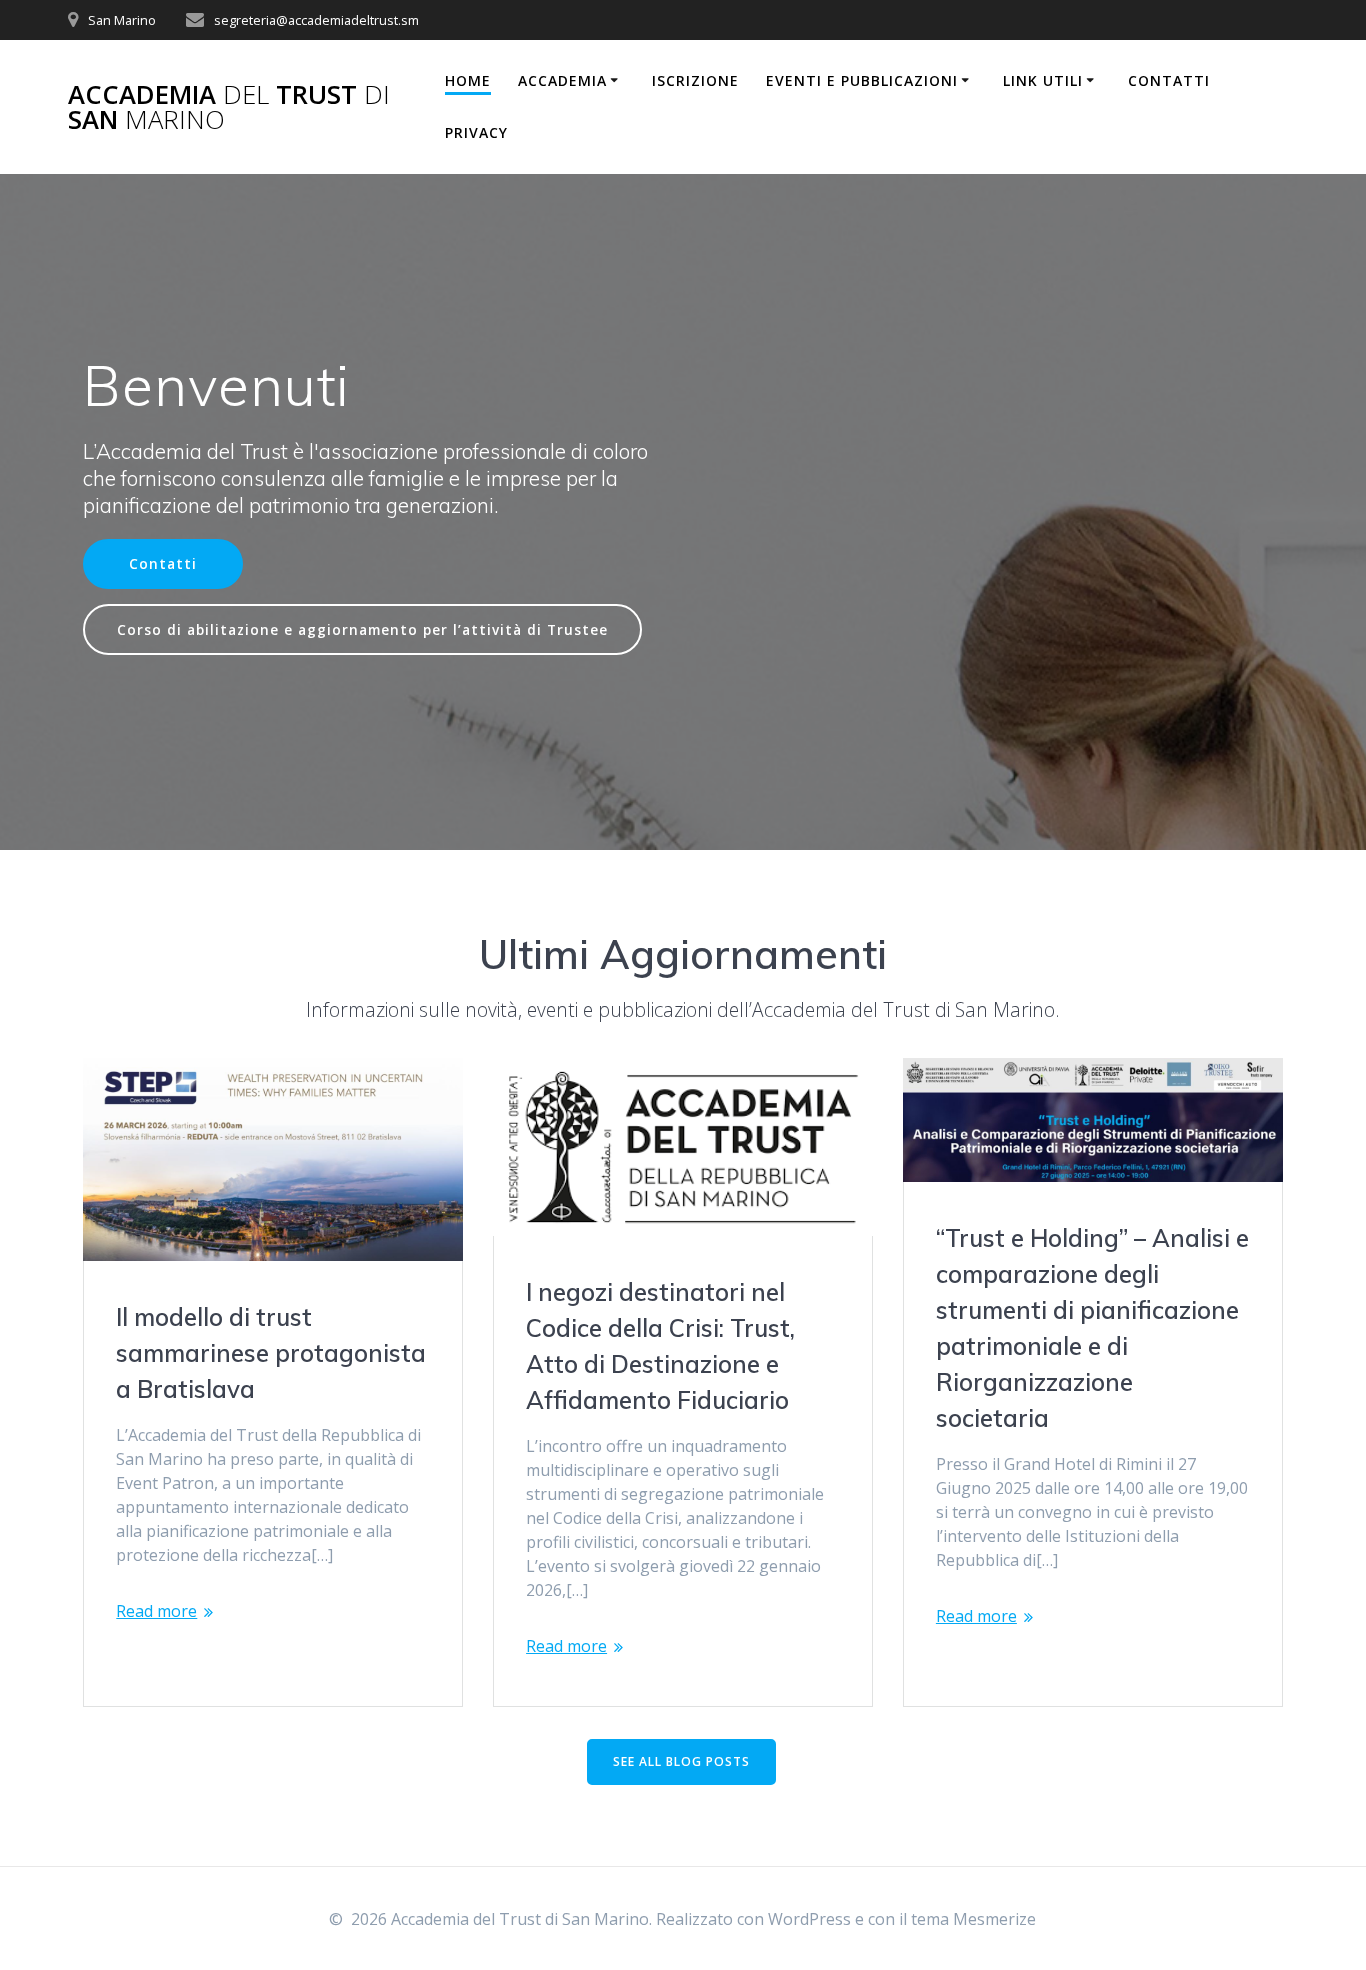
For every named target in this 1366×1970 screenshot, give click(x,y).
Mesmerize (994, 1919)
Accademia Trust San (229, 107)
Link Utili (1043, 80)
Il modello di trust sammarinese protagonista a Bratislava (271, 1353)
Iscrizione (695, 80)
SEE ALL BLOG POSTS (681, 1761)
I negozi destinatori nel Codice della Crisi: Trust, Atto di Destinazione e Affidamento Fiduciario (660, 1346)
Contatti (1169, 80)
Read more (156, 1611)
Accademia (562, 80)
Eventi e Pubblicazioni (862, 80)
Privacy (476, 132)
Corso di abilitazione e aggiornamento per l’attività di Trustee (362, 629)
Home (468, 80)
